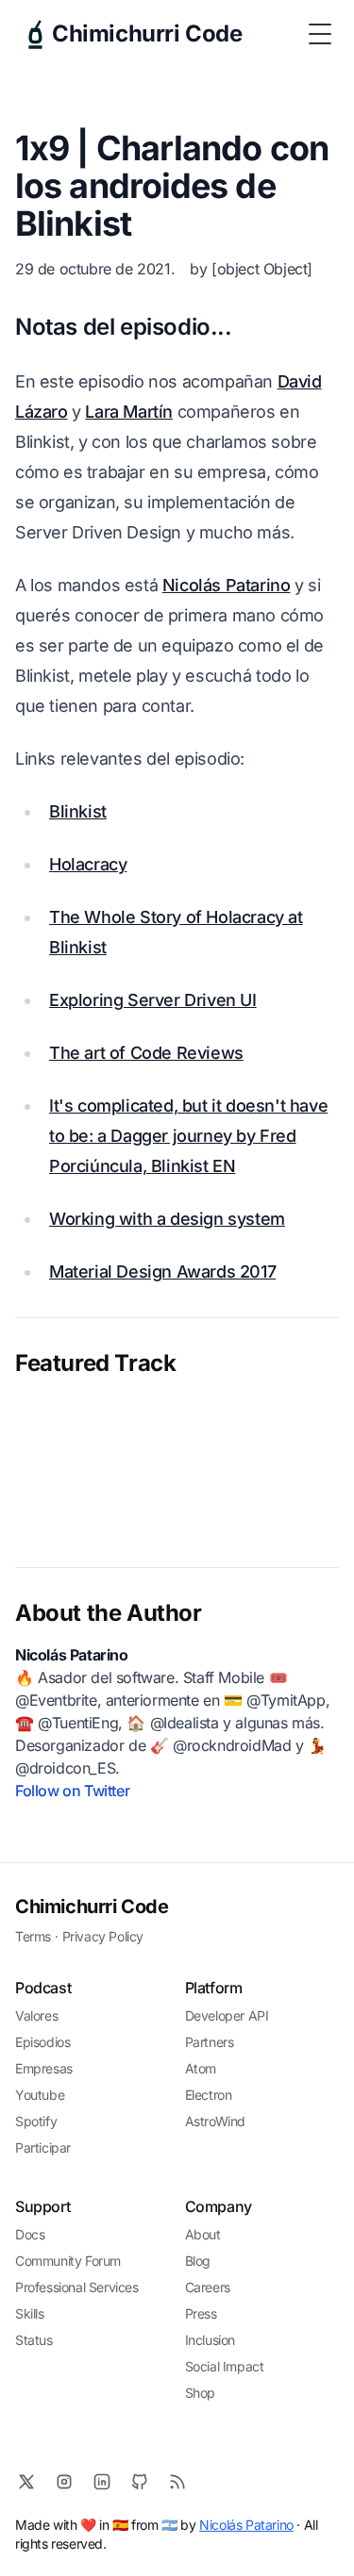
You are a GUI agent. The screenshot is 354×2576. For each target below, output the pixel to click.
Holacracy (88, 864)
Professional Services (77, 2287)
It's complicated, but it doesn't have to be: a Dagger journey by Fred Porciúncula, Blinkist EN (188, 1136)
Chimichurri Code (92, 1907)
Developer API (227, 2015)
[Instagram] (64, 2482)
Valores (36, 2015)
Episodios (42, 2042)
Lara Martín (129, 412)
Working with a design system (167, 1219)
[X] (26, 2482)
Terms (33, 1936)
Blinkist (78, 811)
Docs (30, 2234)
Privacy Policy (103, 1936)
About (203, 2234)
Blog (198, 2261)
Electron (209, 2095)
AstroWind (215, 2121)
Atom (201, 2068)
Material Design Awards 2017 (162, 1271)
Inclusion (210, 2340)
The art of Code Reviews (146, 1053)
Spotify (36, 2121)
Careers (208, 2287)
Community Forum (68, 2261)
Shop (200, 2393)
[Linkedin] (102, 2482)
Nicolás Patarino (227, 585)
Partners (210, 2042)
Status (34, 2340)
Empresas (44, 2068)
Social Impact (225, 2366)
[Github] (140, 2482)
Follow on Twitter (72, 1791)
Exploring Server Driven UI (153, 1000)
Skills (30, 2313)
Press (201, 2313)
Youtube (40, 2095)
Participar (43, 2147)
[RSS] (177, 2482)
